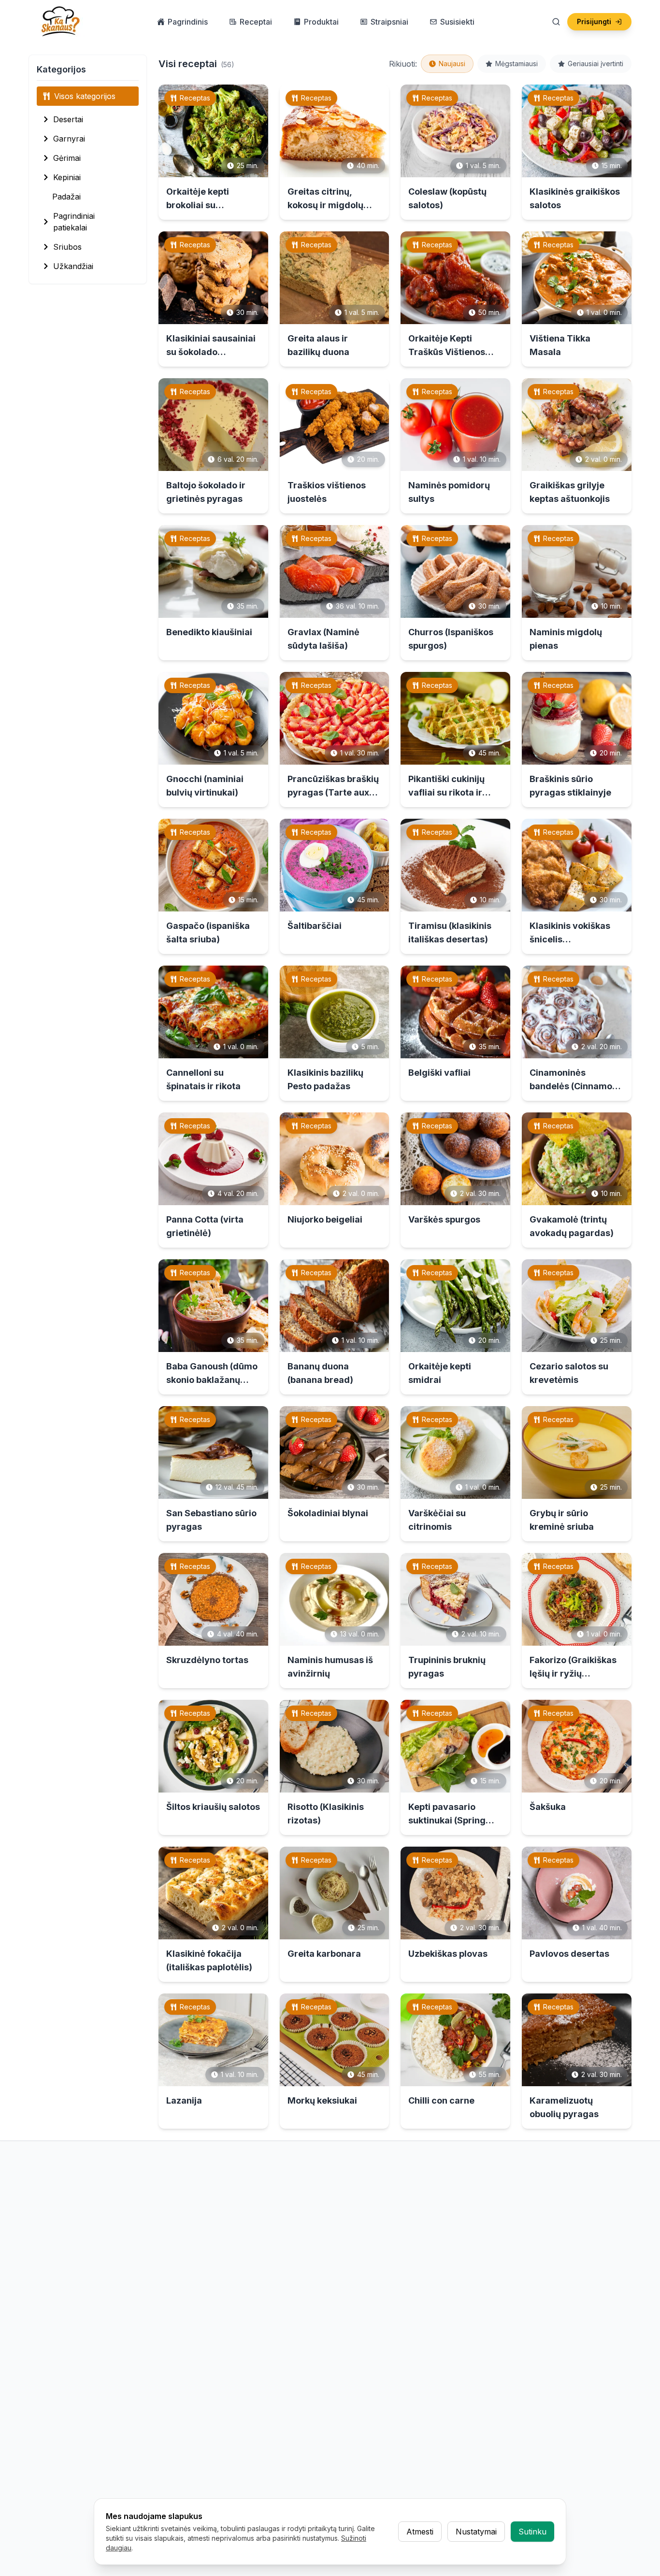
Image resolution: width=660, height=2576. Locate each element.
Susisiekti (457, 22)
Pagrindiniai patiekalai (74, 222)
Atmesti (420, 2532)
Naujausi (452, 64)
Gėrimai (67, 158)
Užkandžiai (73, 266)
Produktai (321, 22)
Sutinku (532, 2532)
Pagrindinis (188, 22)
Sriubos (67, 247)
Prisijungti (594, 21)
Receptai (256, 22)
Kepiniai (67, 177)
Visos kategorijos (85, 96)
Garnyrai (69, 139)
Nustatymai (476, 2532)
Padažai (66, 197)
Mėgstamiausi (517, 64)
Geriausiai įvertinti (595, 64)
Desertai (68, 119)
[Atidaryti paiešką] (556, 22)
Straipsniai (389, 22)
